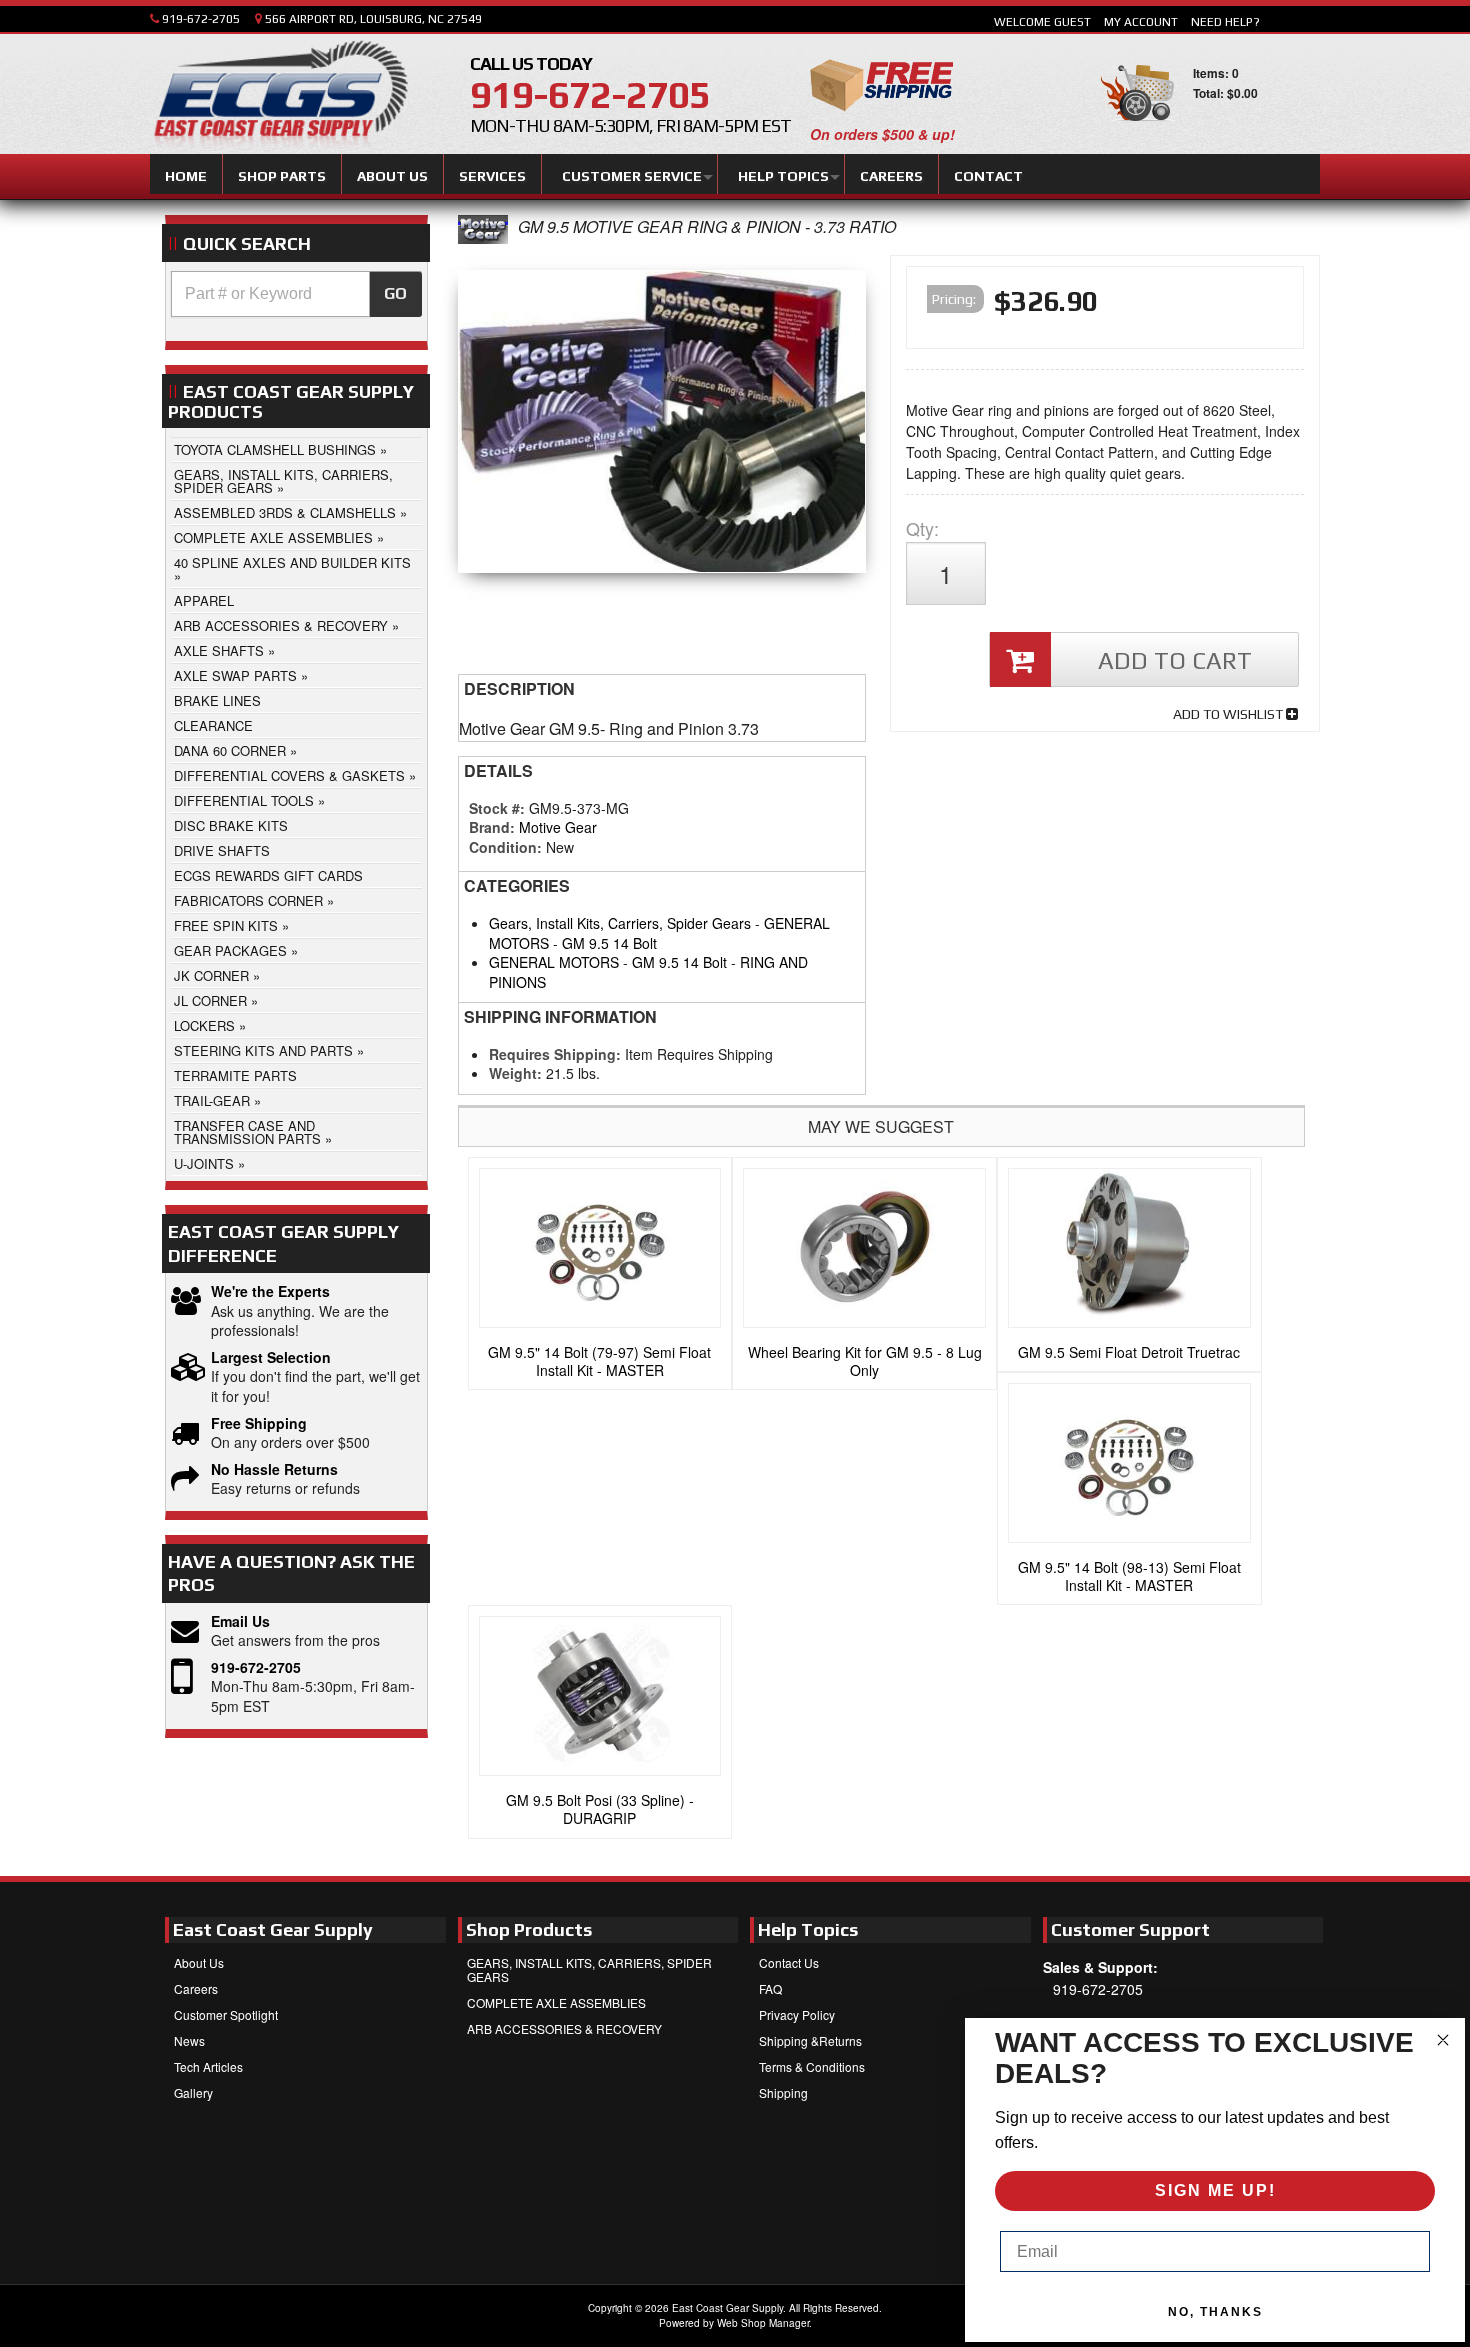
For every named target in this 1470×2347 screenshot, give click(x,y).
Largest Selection (271, 1357)
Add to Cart (1175, 660)
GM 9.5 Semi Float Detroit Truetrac (1129, 1352)
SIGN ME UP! (1215, 2190)
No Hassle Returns (274, 1469)
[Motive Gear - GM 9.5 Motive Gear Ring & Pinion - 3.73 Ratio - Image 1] (662, 426)
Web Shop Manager (763, 2323)
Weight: (515, 1073)
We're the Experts (270, 1291)
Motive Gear (558, 827)
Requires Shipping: (555, 1054)
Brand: (492, 827)
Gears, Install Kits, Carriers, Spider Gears (620, 923)
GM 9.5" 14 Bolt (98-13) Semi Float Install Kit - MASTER (1129, 1576)
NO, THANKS (1215, 2312)
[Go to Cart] (1137, 129)
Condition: (505, 847)
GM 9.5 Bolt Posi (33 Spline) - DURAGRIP (600, 1809)
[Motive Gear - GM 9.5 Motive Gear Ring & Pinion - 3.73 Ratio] (483, 237)
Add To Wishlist (1229, 714)
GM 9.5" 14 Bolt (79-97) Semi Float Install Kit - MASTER (599, 1361)
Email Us (240, 1621)
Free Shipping (259, 1423)
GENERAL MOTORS (554, 962)
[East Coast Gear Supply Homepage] (279, 97)
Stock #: (499, 808)
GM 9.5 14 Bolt (609, 943)
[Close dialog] (1443, 2040)
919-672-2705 (256, 1667)
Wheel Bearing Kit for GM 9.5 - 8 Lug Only (865, 1361)
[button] (296, 294)
